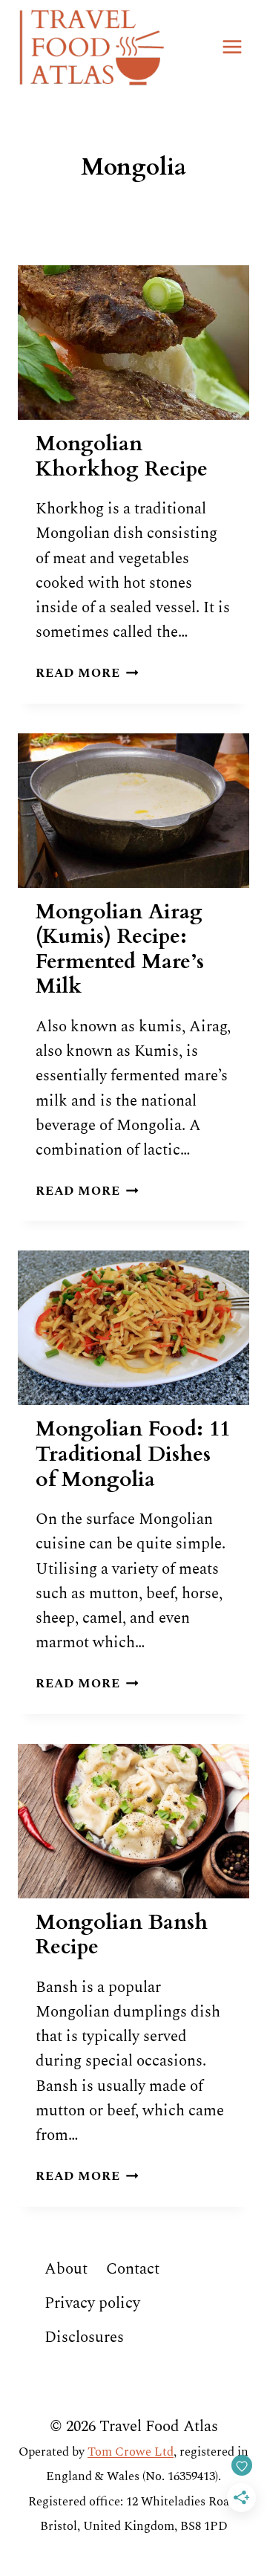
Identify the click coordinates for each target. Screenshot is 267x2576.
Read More (87, 673)
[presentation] (133, 343)
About (66, 2269)
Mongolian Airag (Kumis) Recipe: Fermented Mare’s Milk (120, 949)
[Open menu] (232, 46)
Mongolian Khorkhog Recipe (122, 456)
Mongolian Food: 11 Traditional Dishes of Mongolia (133, 1454)
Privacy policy (92, 2303)
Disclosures (84, 2337)
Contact (133, 2269)
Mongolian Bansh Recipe (122, 1935)
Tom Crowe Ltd (131, 2452)
